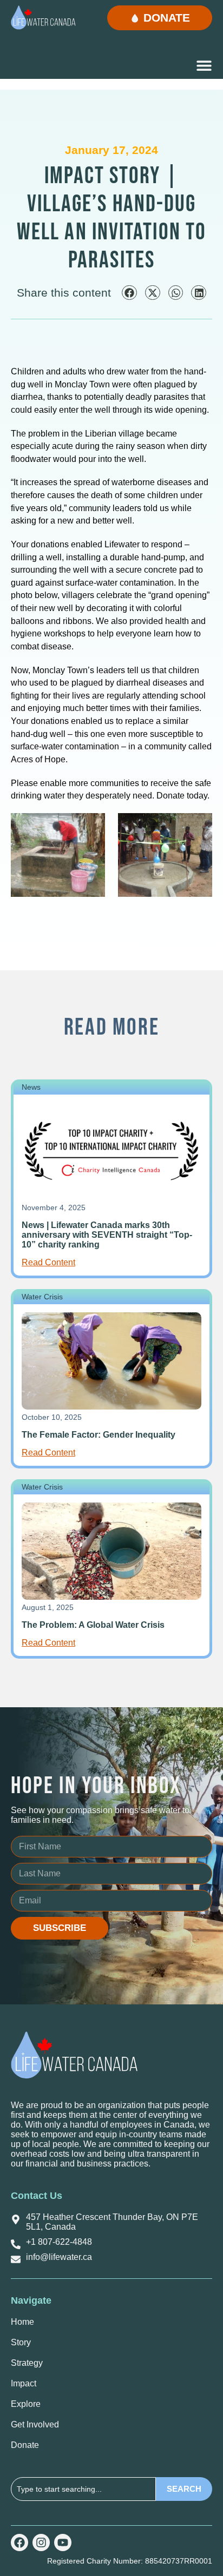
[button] (129, 293)
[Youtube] (63, 2543)
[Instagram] (41, 2543)
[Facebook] (19, 2543)
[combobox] (83, 2489)
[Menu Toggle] (204, 65)
